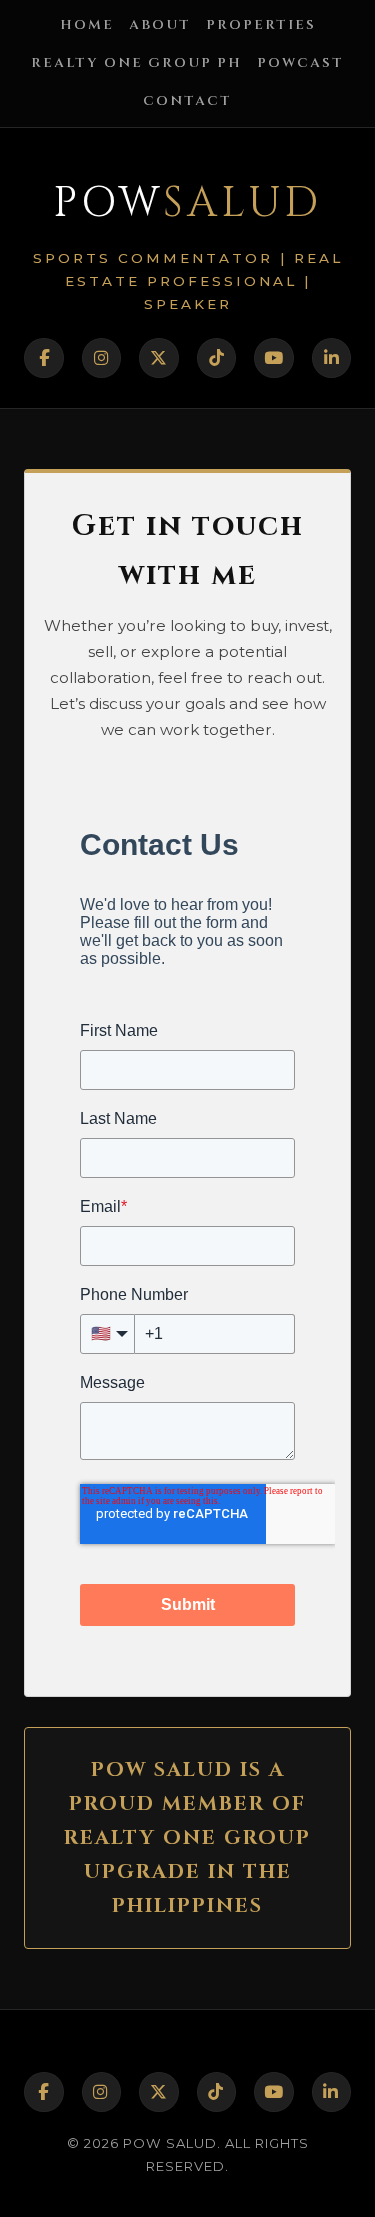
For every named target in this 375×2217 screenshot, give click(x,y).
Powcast (300, 63)
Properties (261, 25)
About (160, 25)
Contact (187, 101)
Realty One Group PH (136, 63)
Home (87, 25)
